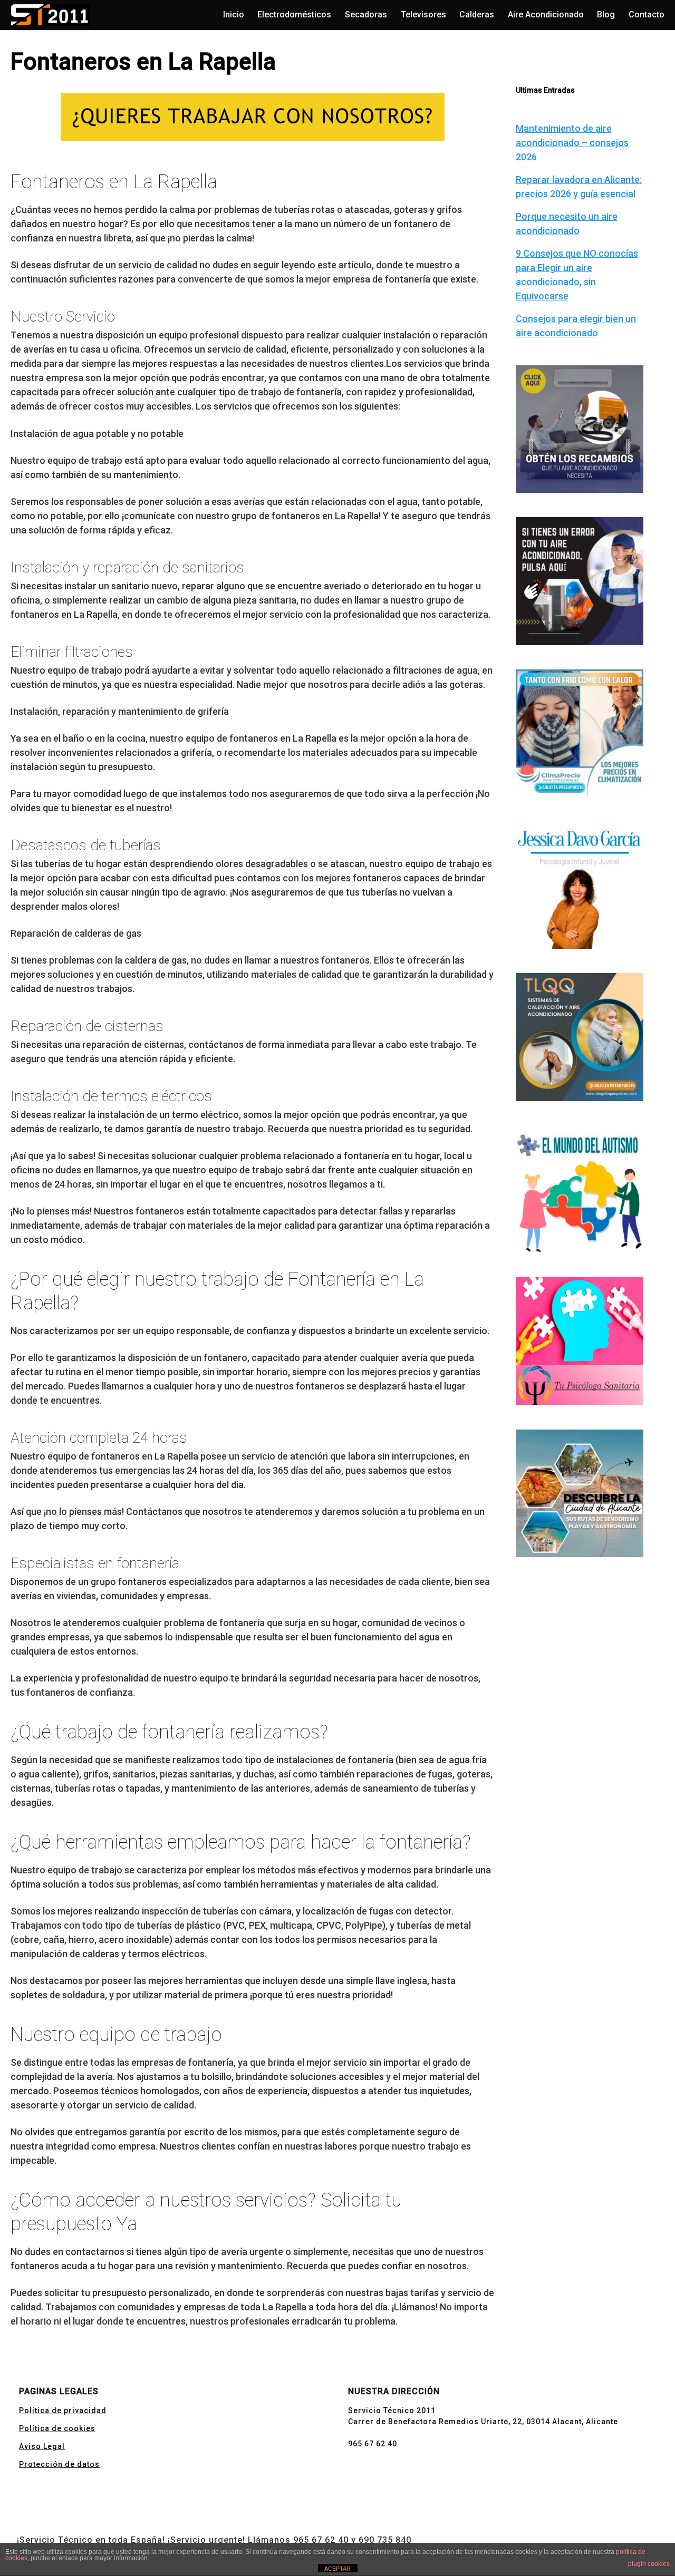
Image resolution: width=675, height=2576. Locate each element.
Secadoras (366, 14)
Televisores (423, 14)
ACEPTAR (337, 2569)
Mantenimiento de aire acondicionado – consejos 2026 (572, 143)
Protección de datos (59, 2464)
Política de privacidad (63, 2410)
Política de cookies (57, 2428)
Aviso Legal (42, 2446)
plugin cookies (649, 2564)
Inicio (234, 14)
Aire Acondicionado (546, 14)
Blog (606, 14)
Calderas (477, 14)
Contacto (647, 14)
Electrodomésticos (294, 14)
